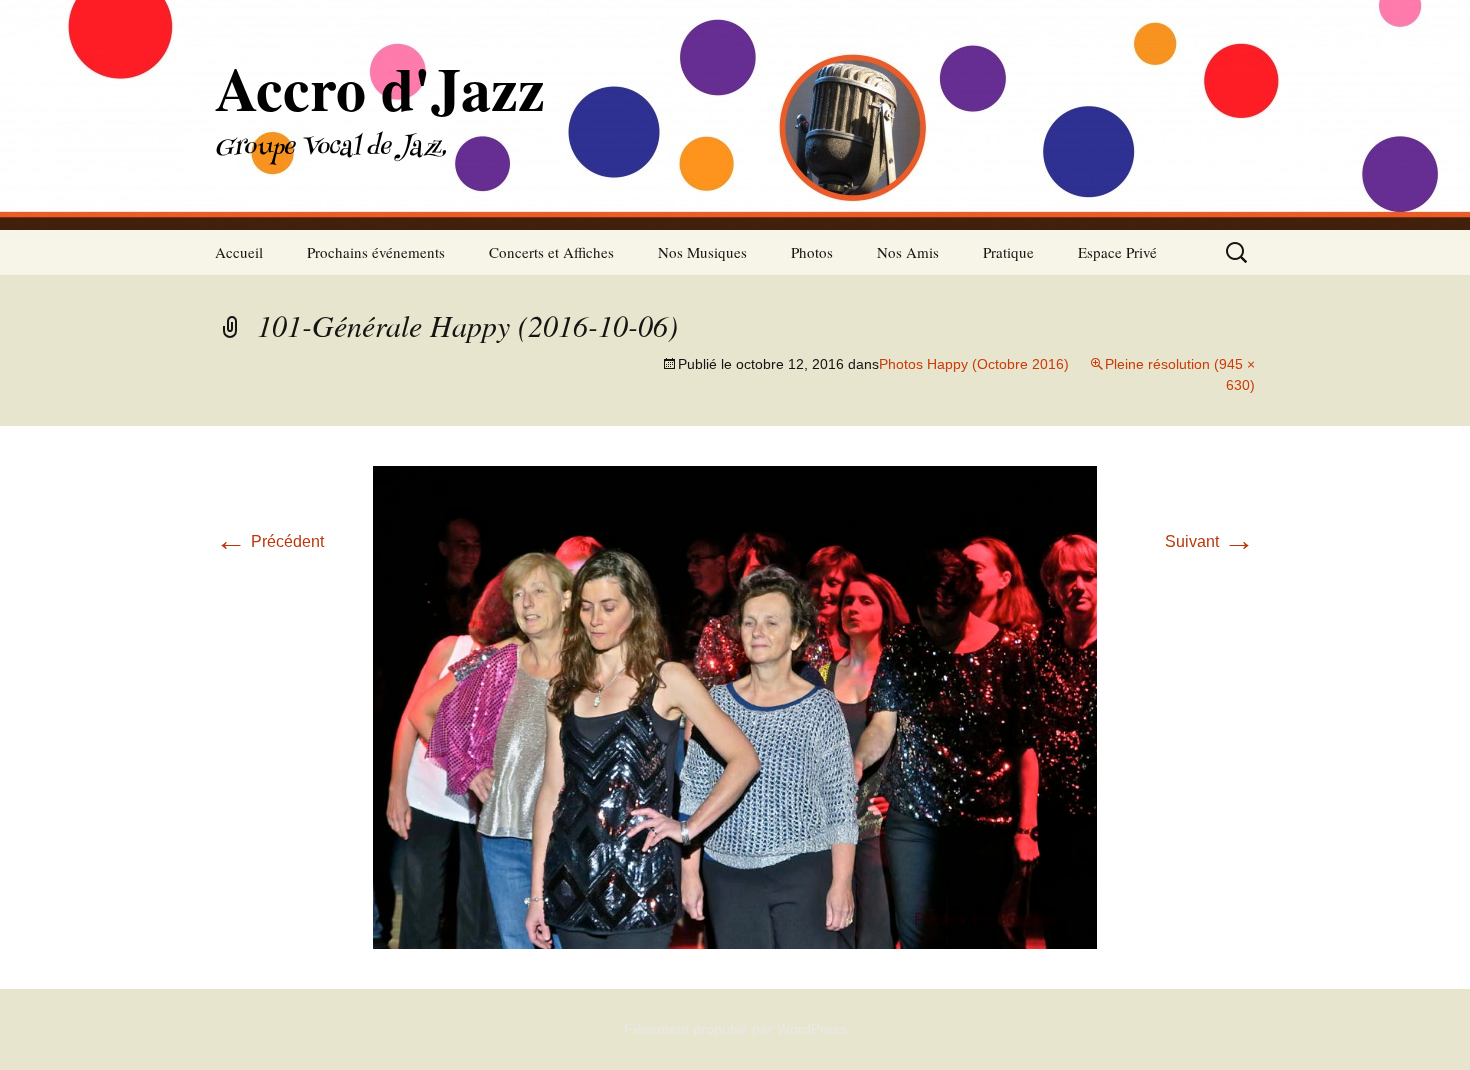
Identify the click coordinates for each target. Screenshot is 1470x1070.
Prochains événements (376, 252)
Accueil (239, 252)
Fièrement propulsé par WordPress (735, 1029)
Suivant (1210, 541)
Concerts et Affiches (551, 252)
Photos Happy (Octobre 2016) (974, 364)
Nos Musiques (702, 252)
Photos (812, 252)
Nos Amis (908, 252)
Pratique (1008, 252)
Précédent (269, 541)
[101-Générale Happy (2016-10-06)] (735, 706)
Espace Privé (1117, 252)
